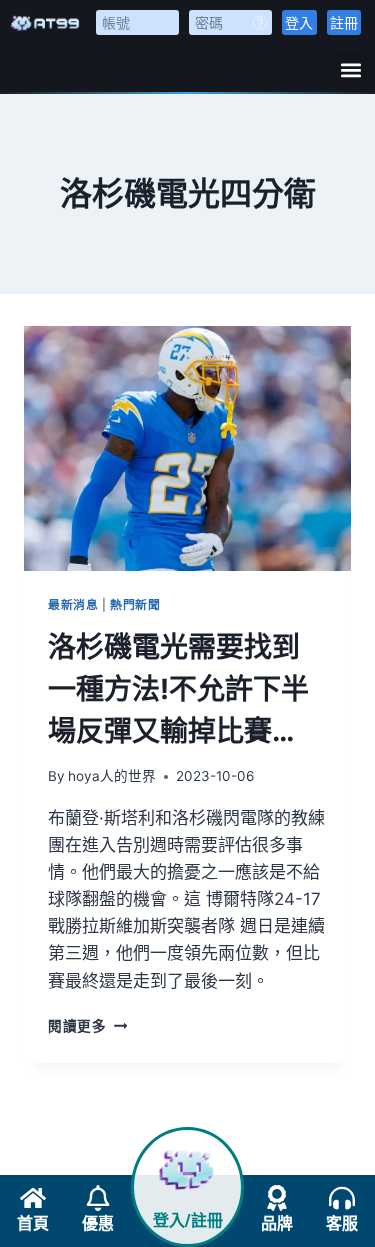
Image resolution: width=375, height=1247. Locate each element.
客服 (342, 1223)
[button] (350, 69)
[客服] (342, 1198)
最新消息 (73, 604)
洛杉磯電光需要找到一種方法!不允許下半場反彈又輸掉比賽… (178, 689)
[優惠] (98, 1198)
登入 (299, 22)
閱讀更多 (87, 1026)
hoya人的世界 (112, 776)
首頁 (33, 1223)
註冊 (344, 22)
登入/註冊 (188, 1220)
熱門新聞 (135, 604)
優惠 (98, 1223)
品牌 (277, 1223)
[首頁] (33, 1198)
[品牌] (277, 1198)
